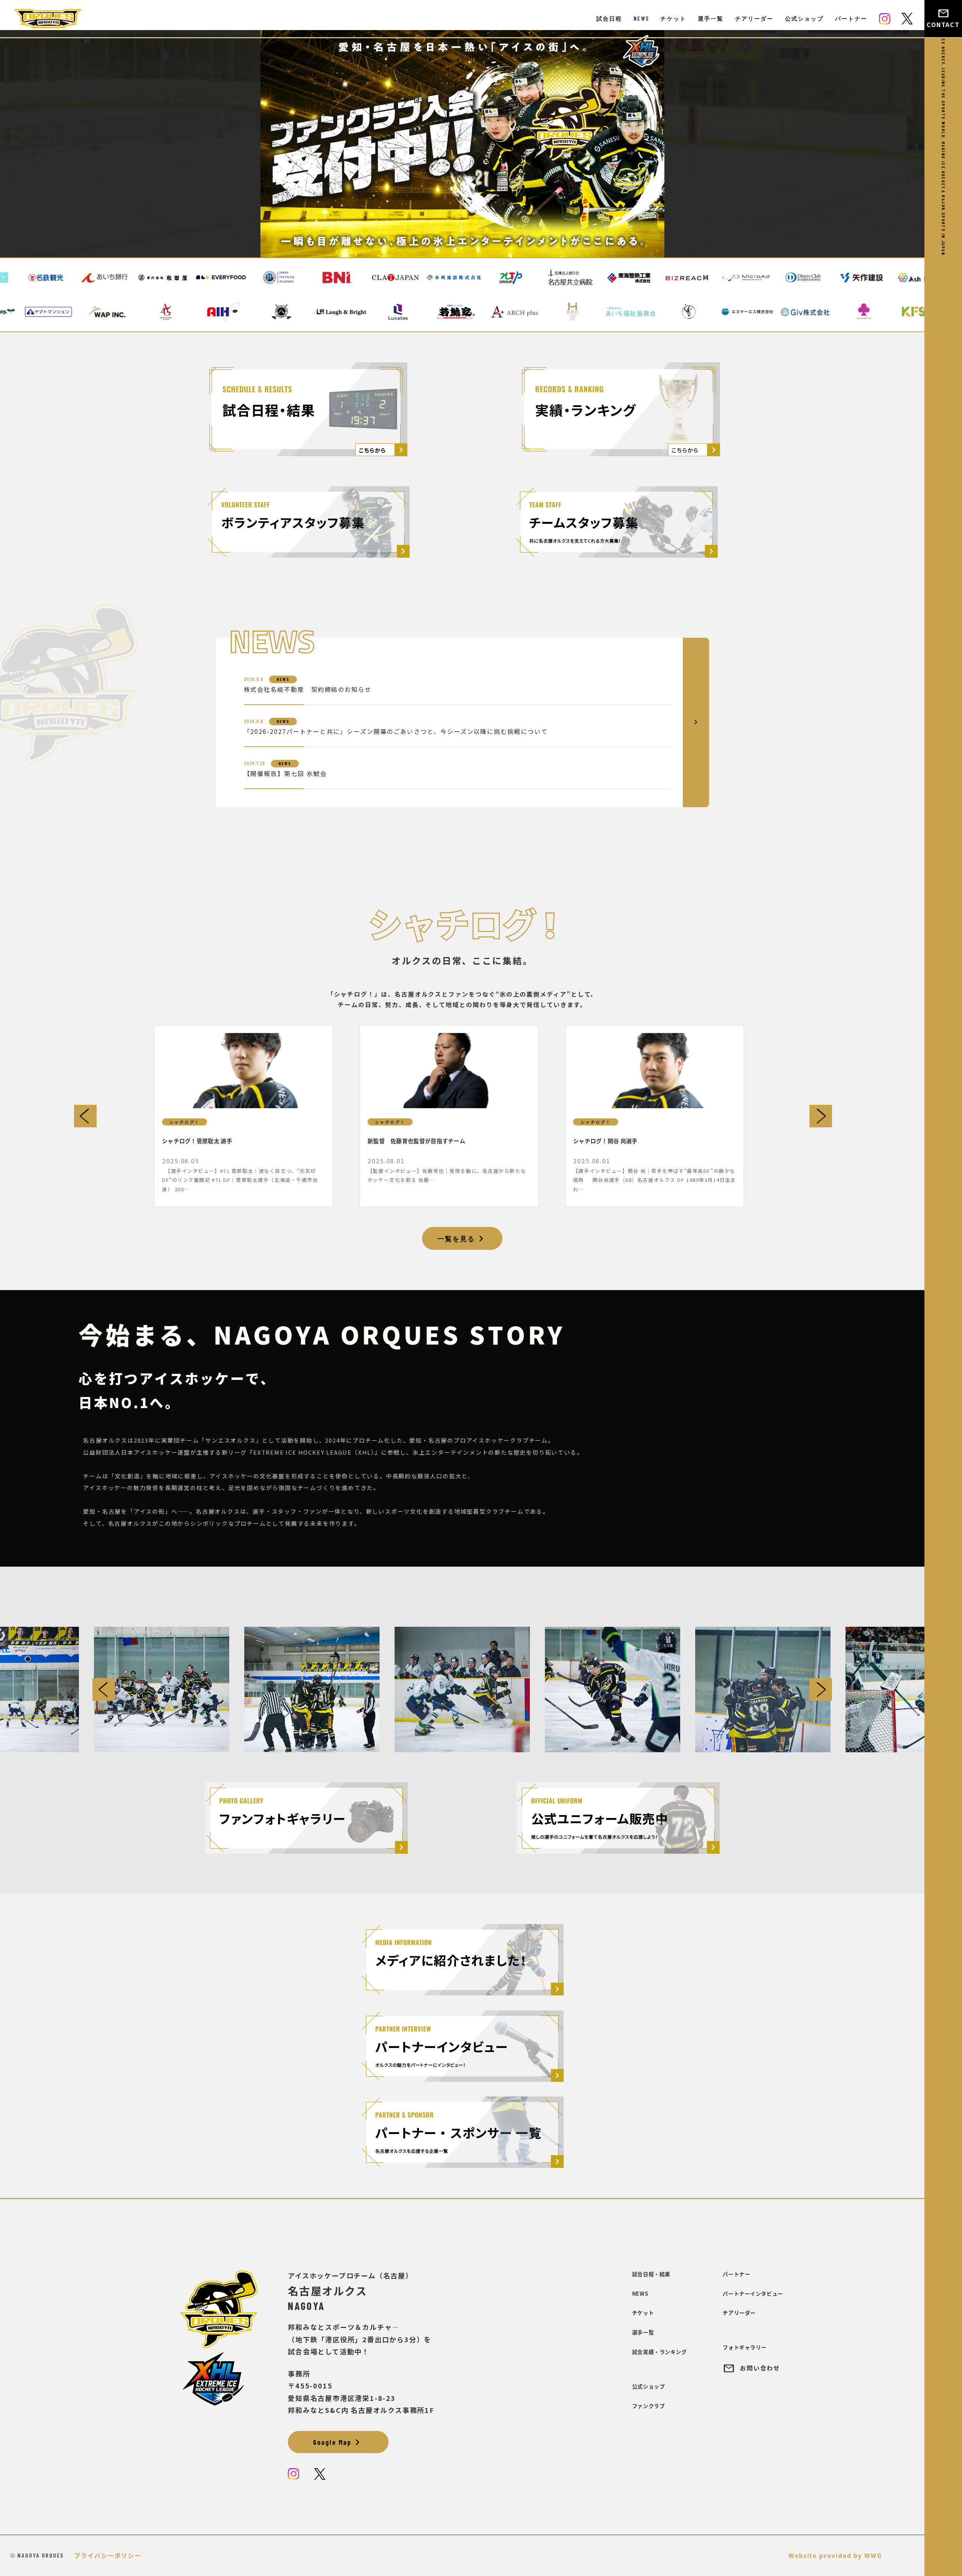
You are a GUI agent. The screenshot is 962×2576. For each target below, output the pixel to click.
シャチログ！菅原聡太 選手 (197, 1141)
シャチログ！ (185, 1122)
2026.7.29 (254, 763)
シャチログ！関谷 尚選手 (605, 1141)
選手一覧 (711, 18)
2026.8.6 (253, 679)
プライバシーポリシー (108, 2555)
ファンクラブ (648, 2406)
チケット (673, 18)
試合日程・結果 (651, 2274)
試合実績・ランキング (659, 2352)
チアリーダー (754, 18)
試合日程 (609, 18)
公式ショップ (804, 18)
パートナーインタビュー (753, 2293)
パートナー (851, 18)
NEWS (641, 18)
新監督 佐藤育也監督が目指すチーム (416, 1141)
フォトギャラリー (744, 2347)
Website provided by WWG (835, 2555)
